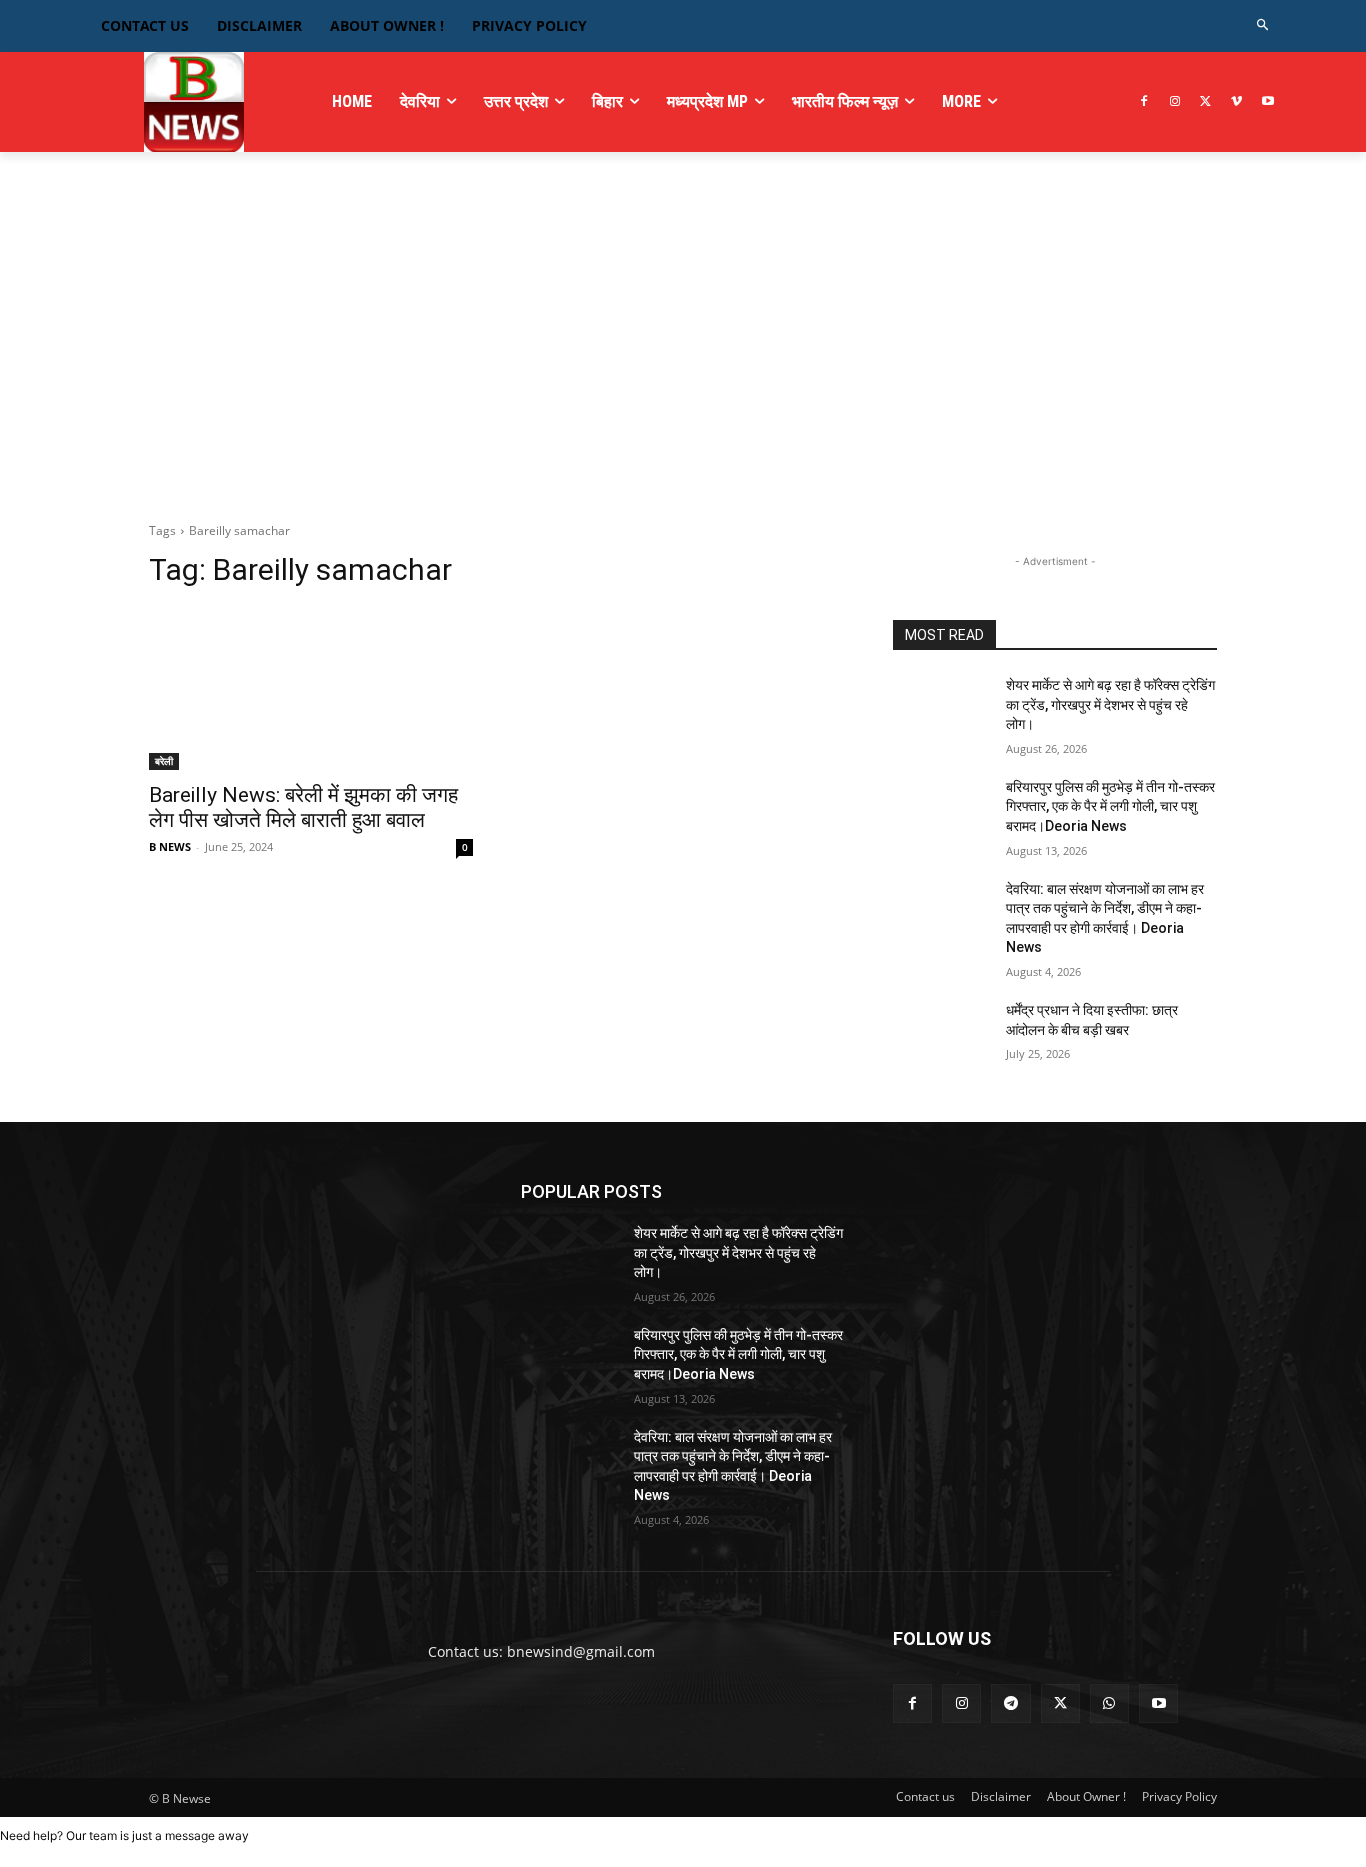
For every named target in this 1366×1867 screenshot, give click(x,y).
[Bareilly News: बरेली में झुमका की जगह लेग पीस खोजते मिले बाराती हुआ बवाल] (311, 689)
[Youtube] (1267, 102)
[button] (1263, 25)
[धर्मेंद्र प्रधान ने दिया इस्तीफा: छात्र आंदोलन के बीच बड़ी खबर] (941, 1035)
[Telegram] (1010, 1703)
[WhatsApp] (1109, 1703)
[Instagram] (1175, 102)
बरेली (164, 761)
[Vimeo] (1236, 102)
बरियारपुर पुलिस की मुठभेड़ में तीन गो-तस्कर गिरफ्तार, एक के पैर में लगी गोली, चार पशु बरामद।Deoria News (1110, 806)
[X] (1206, 102)
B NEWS (170, 846)
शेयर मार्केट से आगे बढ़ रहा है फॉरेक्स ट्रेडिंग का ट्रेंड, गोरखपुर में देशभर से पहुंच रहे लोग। (1110, 704)
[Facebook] (1144, 102)
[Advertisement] (683, 351)
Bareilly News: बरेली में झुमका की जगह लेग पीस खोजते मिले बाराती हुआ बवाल (303, 807)
